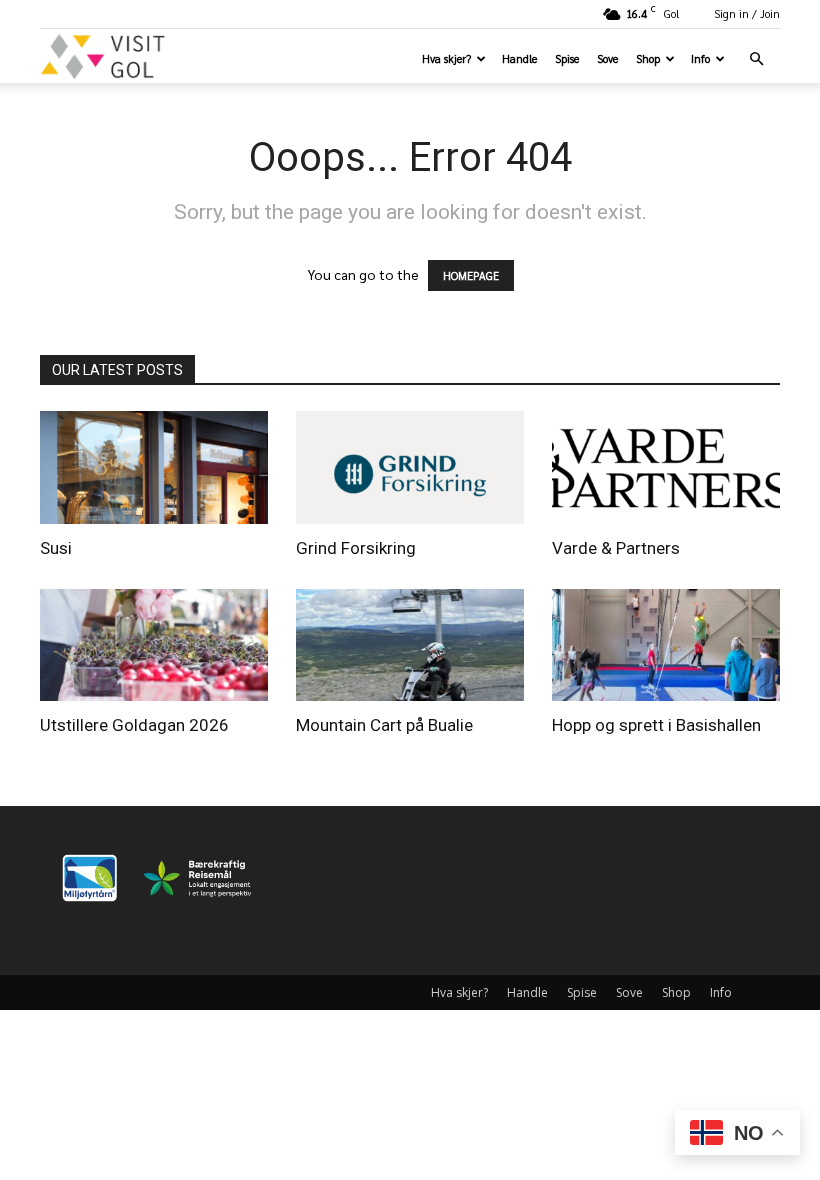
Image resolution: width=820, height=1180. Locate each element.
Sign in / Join (747, 13)
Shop (648, 58)
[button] (756, 59)
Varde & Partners (616, 548)
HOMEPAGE (471, 275)
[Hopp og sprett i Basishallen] (666, 645)
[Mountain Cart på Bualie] (410, 645)
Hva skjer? (446, 58)
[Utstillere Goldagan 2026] (154, 645)
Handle (519, 58)
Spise (567, 58)
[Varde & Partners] (666, 467)
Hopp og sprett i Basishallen (656, 725)
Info (700, 58)
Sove (607, 58)
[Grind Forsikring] (410, 467)
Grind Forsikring (356, 548)
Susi (56, 548)
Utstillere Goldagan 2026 (134, 725)
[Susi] (154, 467)
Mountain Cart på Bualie (384, 725)
